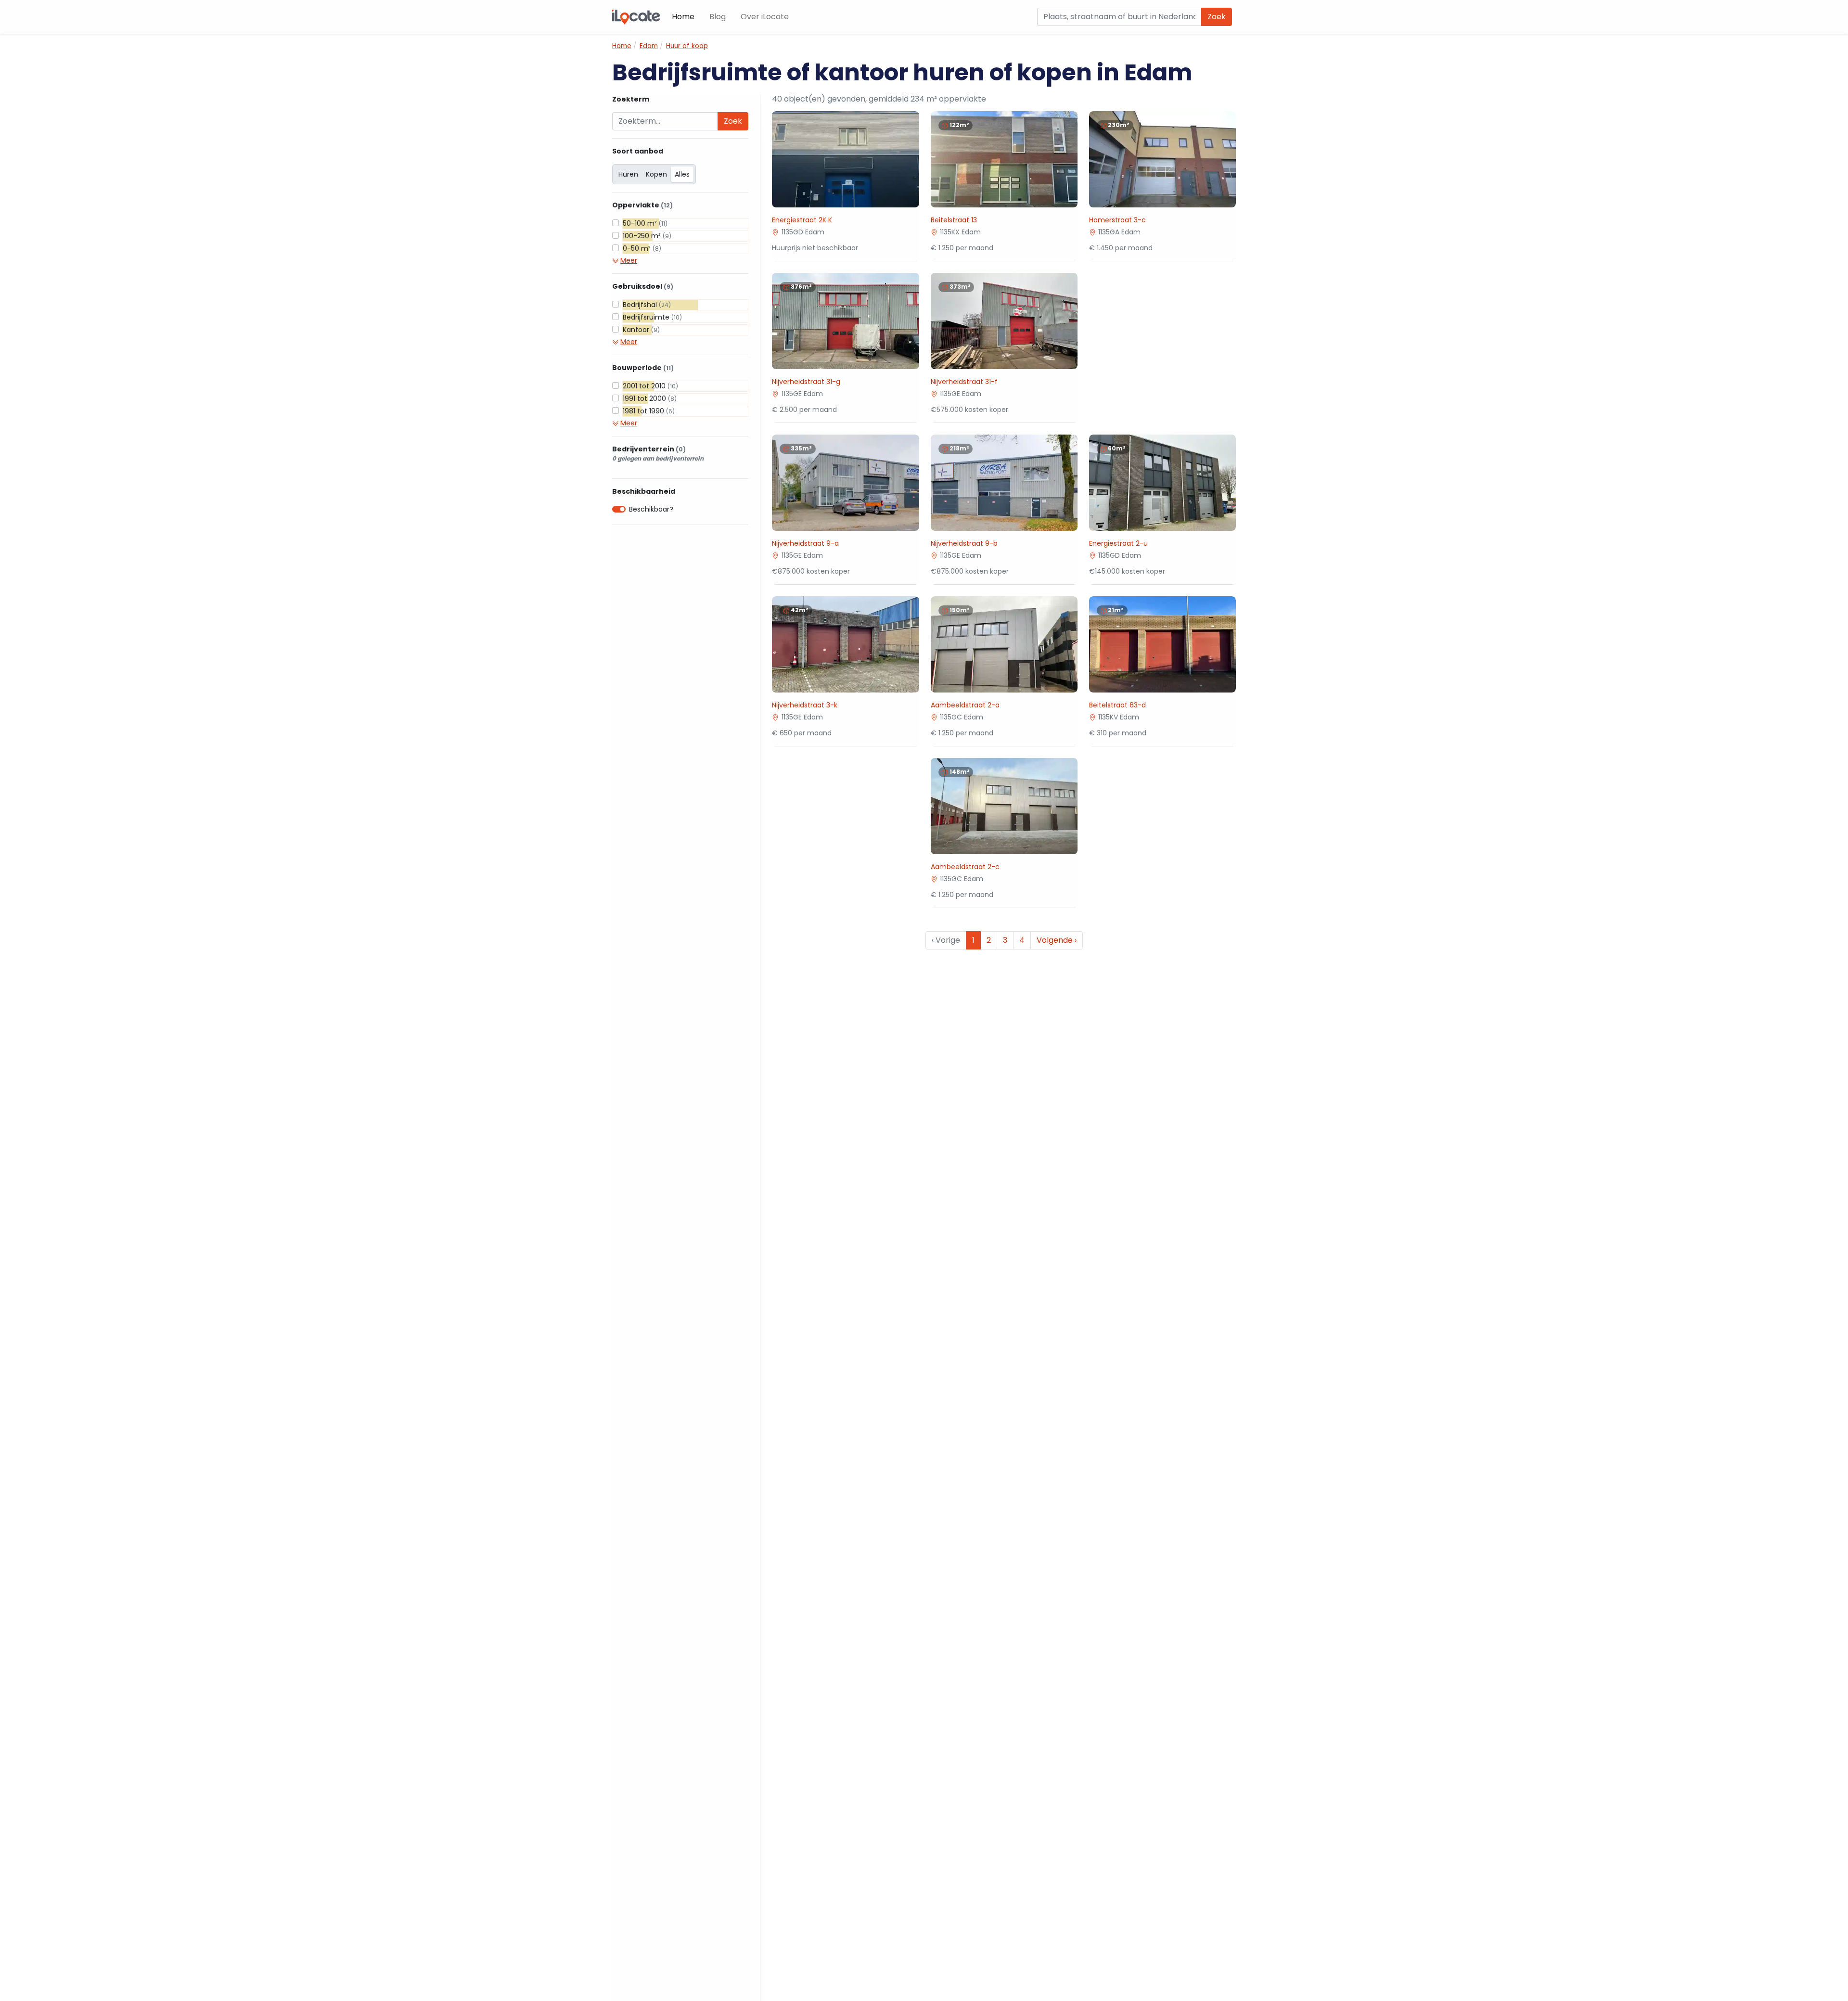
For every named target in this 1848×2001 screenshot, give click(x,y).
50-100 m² (645, 223)
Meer (629, 260)
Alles (682, 174)
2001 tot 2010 (650, 386)
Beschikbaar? (651, 509)
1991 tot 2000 (650, 398)
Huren (628, 174)
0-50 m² (642, 248)
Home (683, 17)
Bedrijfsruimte (652, 317)
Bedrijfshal (647, 305)
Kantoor (641, 330)
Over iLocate (765, 17)
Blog (718, 17)
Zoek (1217, 17)
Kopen (656, 174)
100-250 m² (647, 236)
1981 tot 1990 (649, 411)
